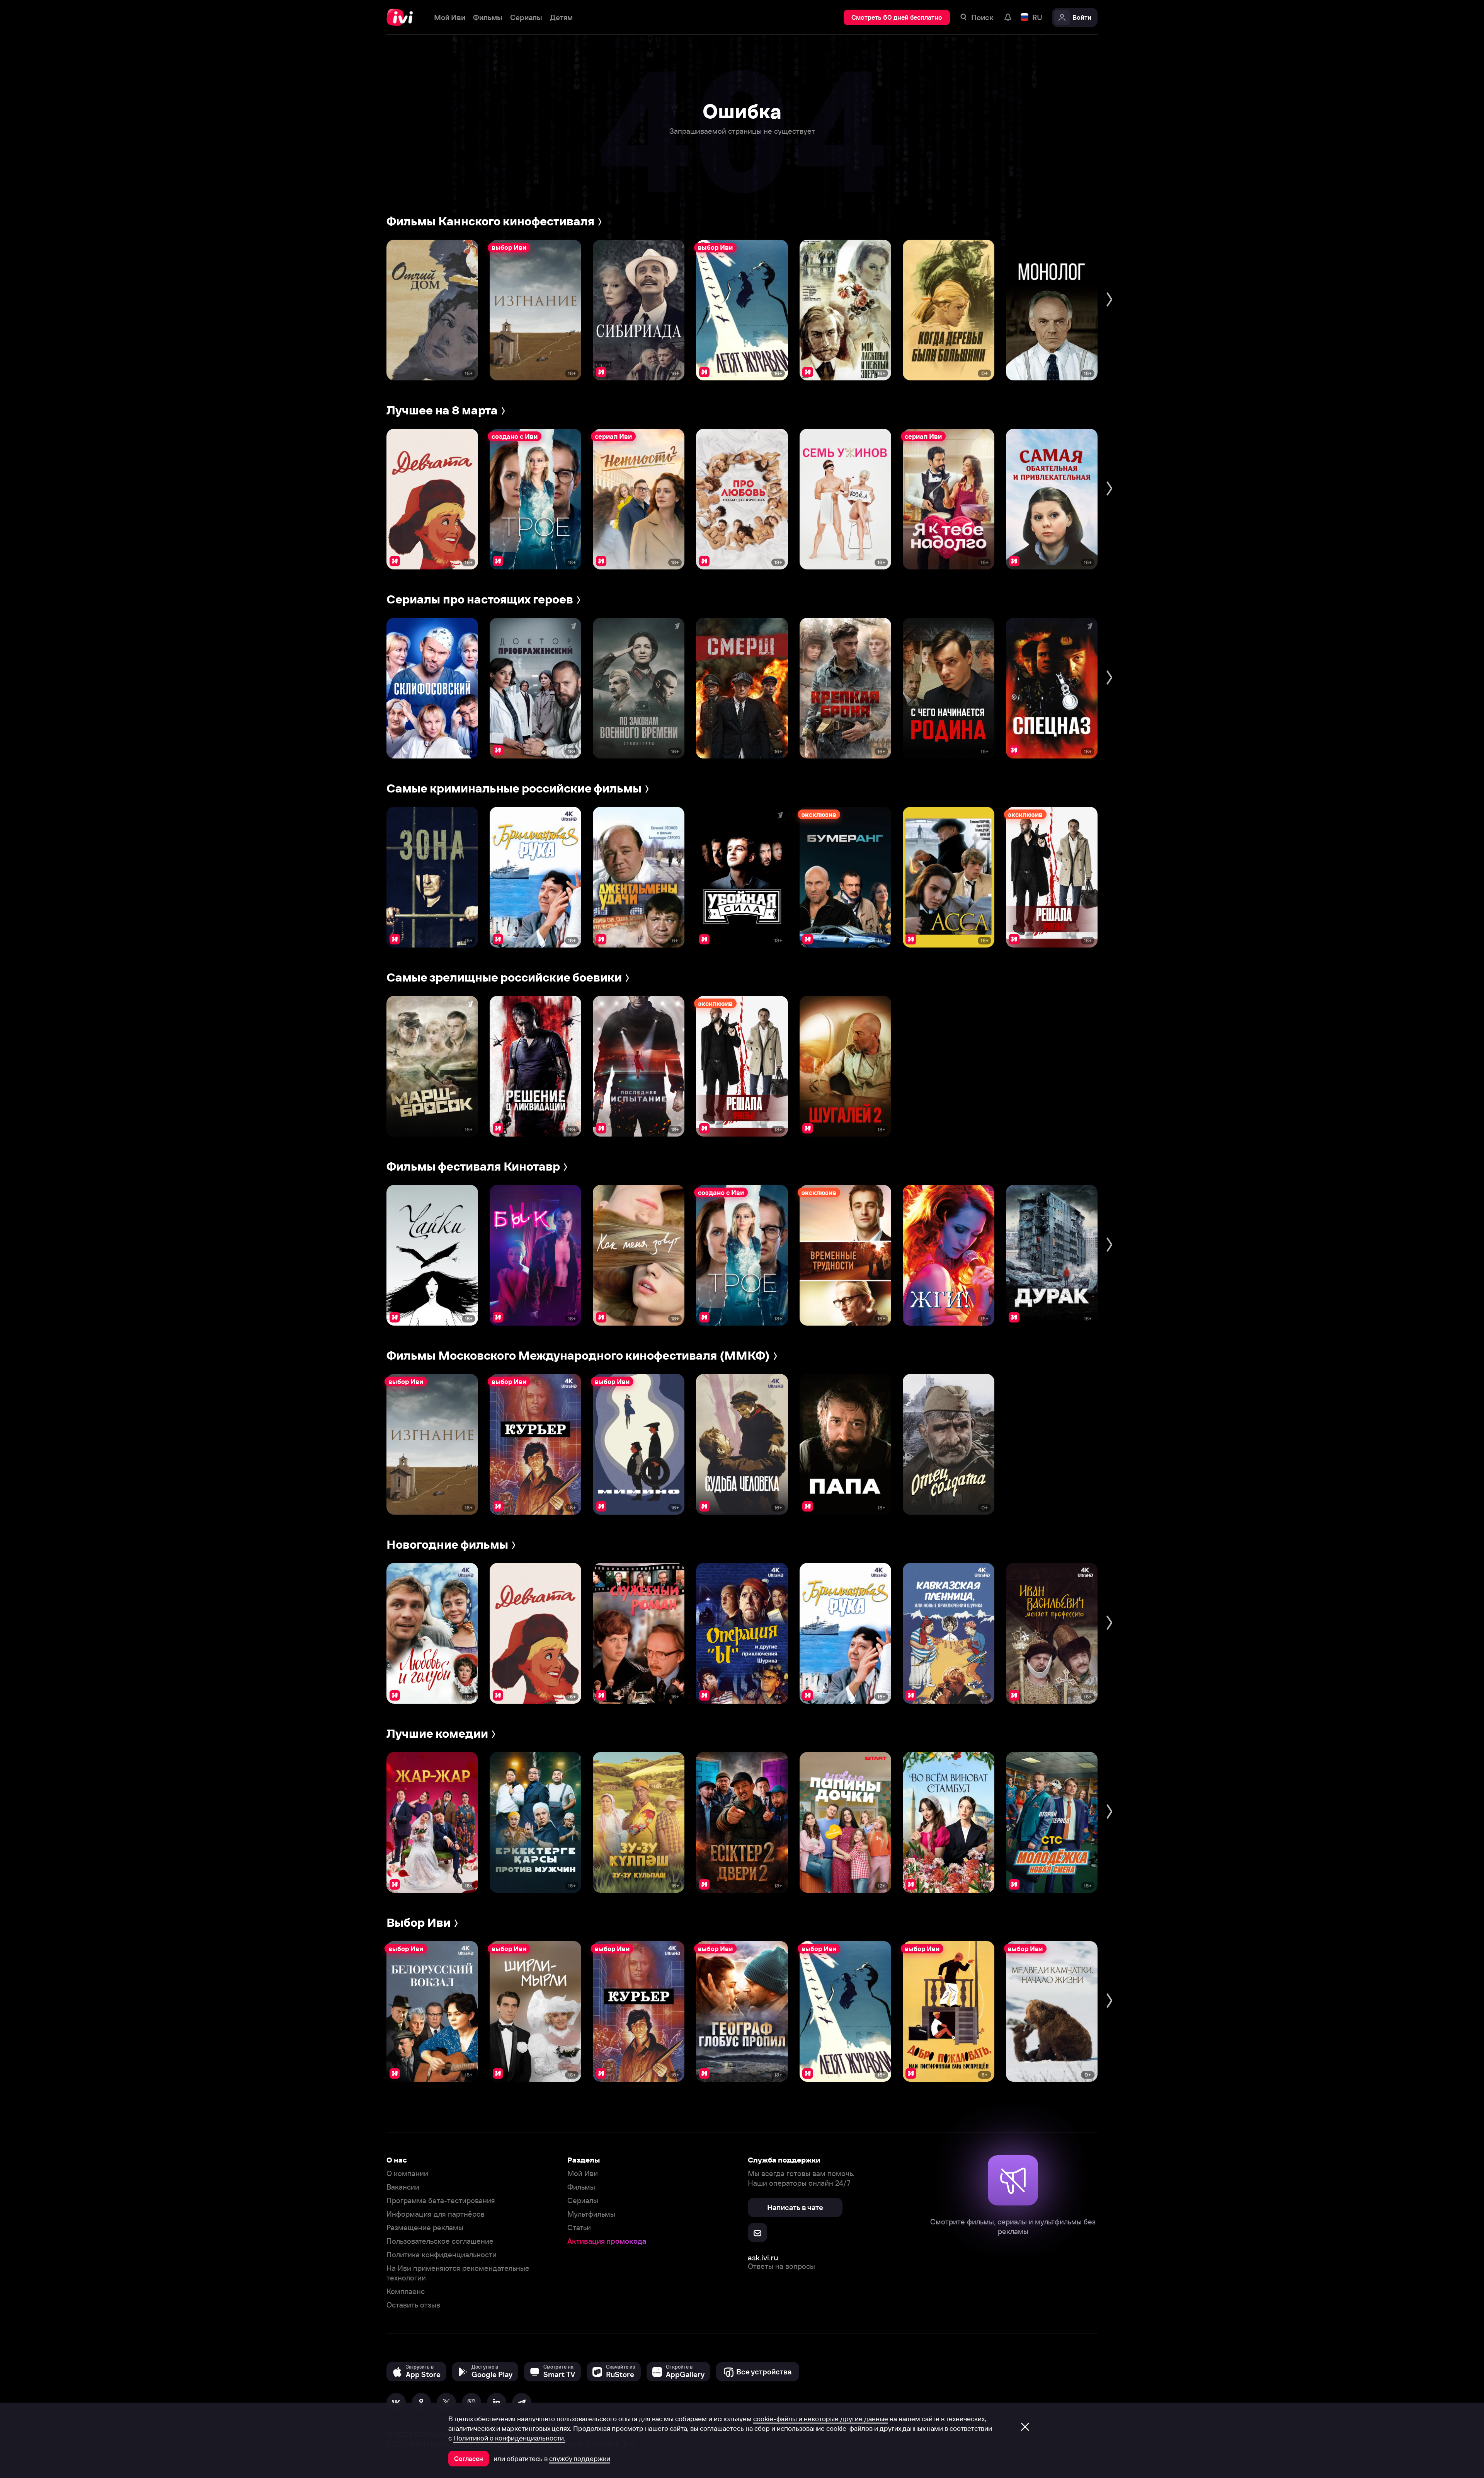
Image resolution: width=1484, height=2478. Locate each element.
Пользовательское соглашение (440, 2241)
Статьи (579, 2228)
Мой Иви (583, 2174)
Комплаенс (406, 2291)
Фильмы (581, 2187)
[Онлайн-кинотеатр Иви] (402, 17)
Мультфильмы (591, 2214)
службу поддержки (580, 2459)
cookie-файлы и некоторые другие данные (821, 2419)
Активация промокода (607, 2241)
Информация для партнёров (436, 2214)
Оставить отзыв (413, 2305)
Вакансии (403, 2187)
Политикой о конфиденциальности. (509, 2438)
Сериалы (583, 2201)
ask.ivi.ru (763, 2257)
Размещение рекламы (425, 2228)
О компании (407, 2174)
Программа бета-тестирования (441, 2201)
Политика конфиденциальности (442, 2255)
